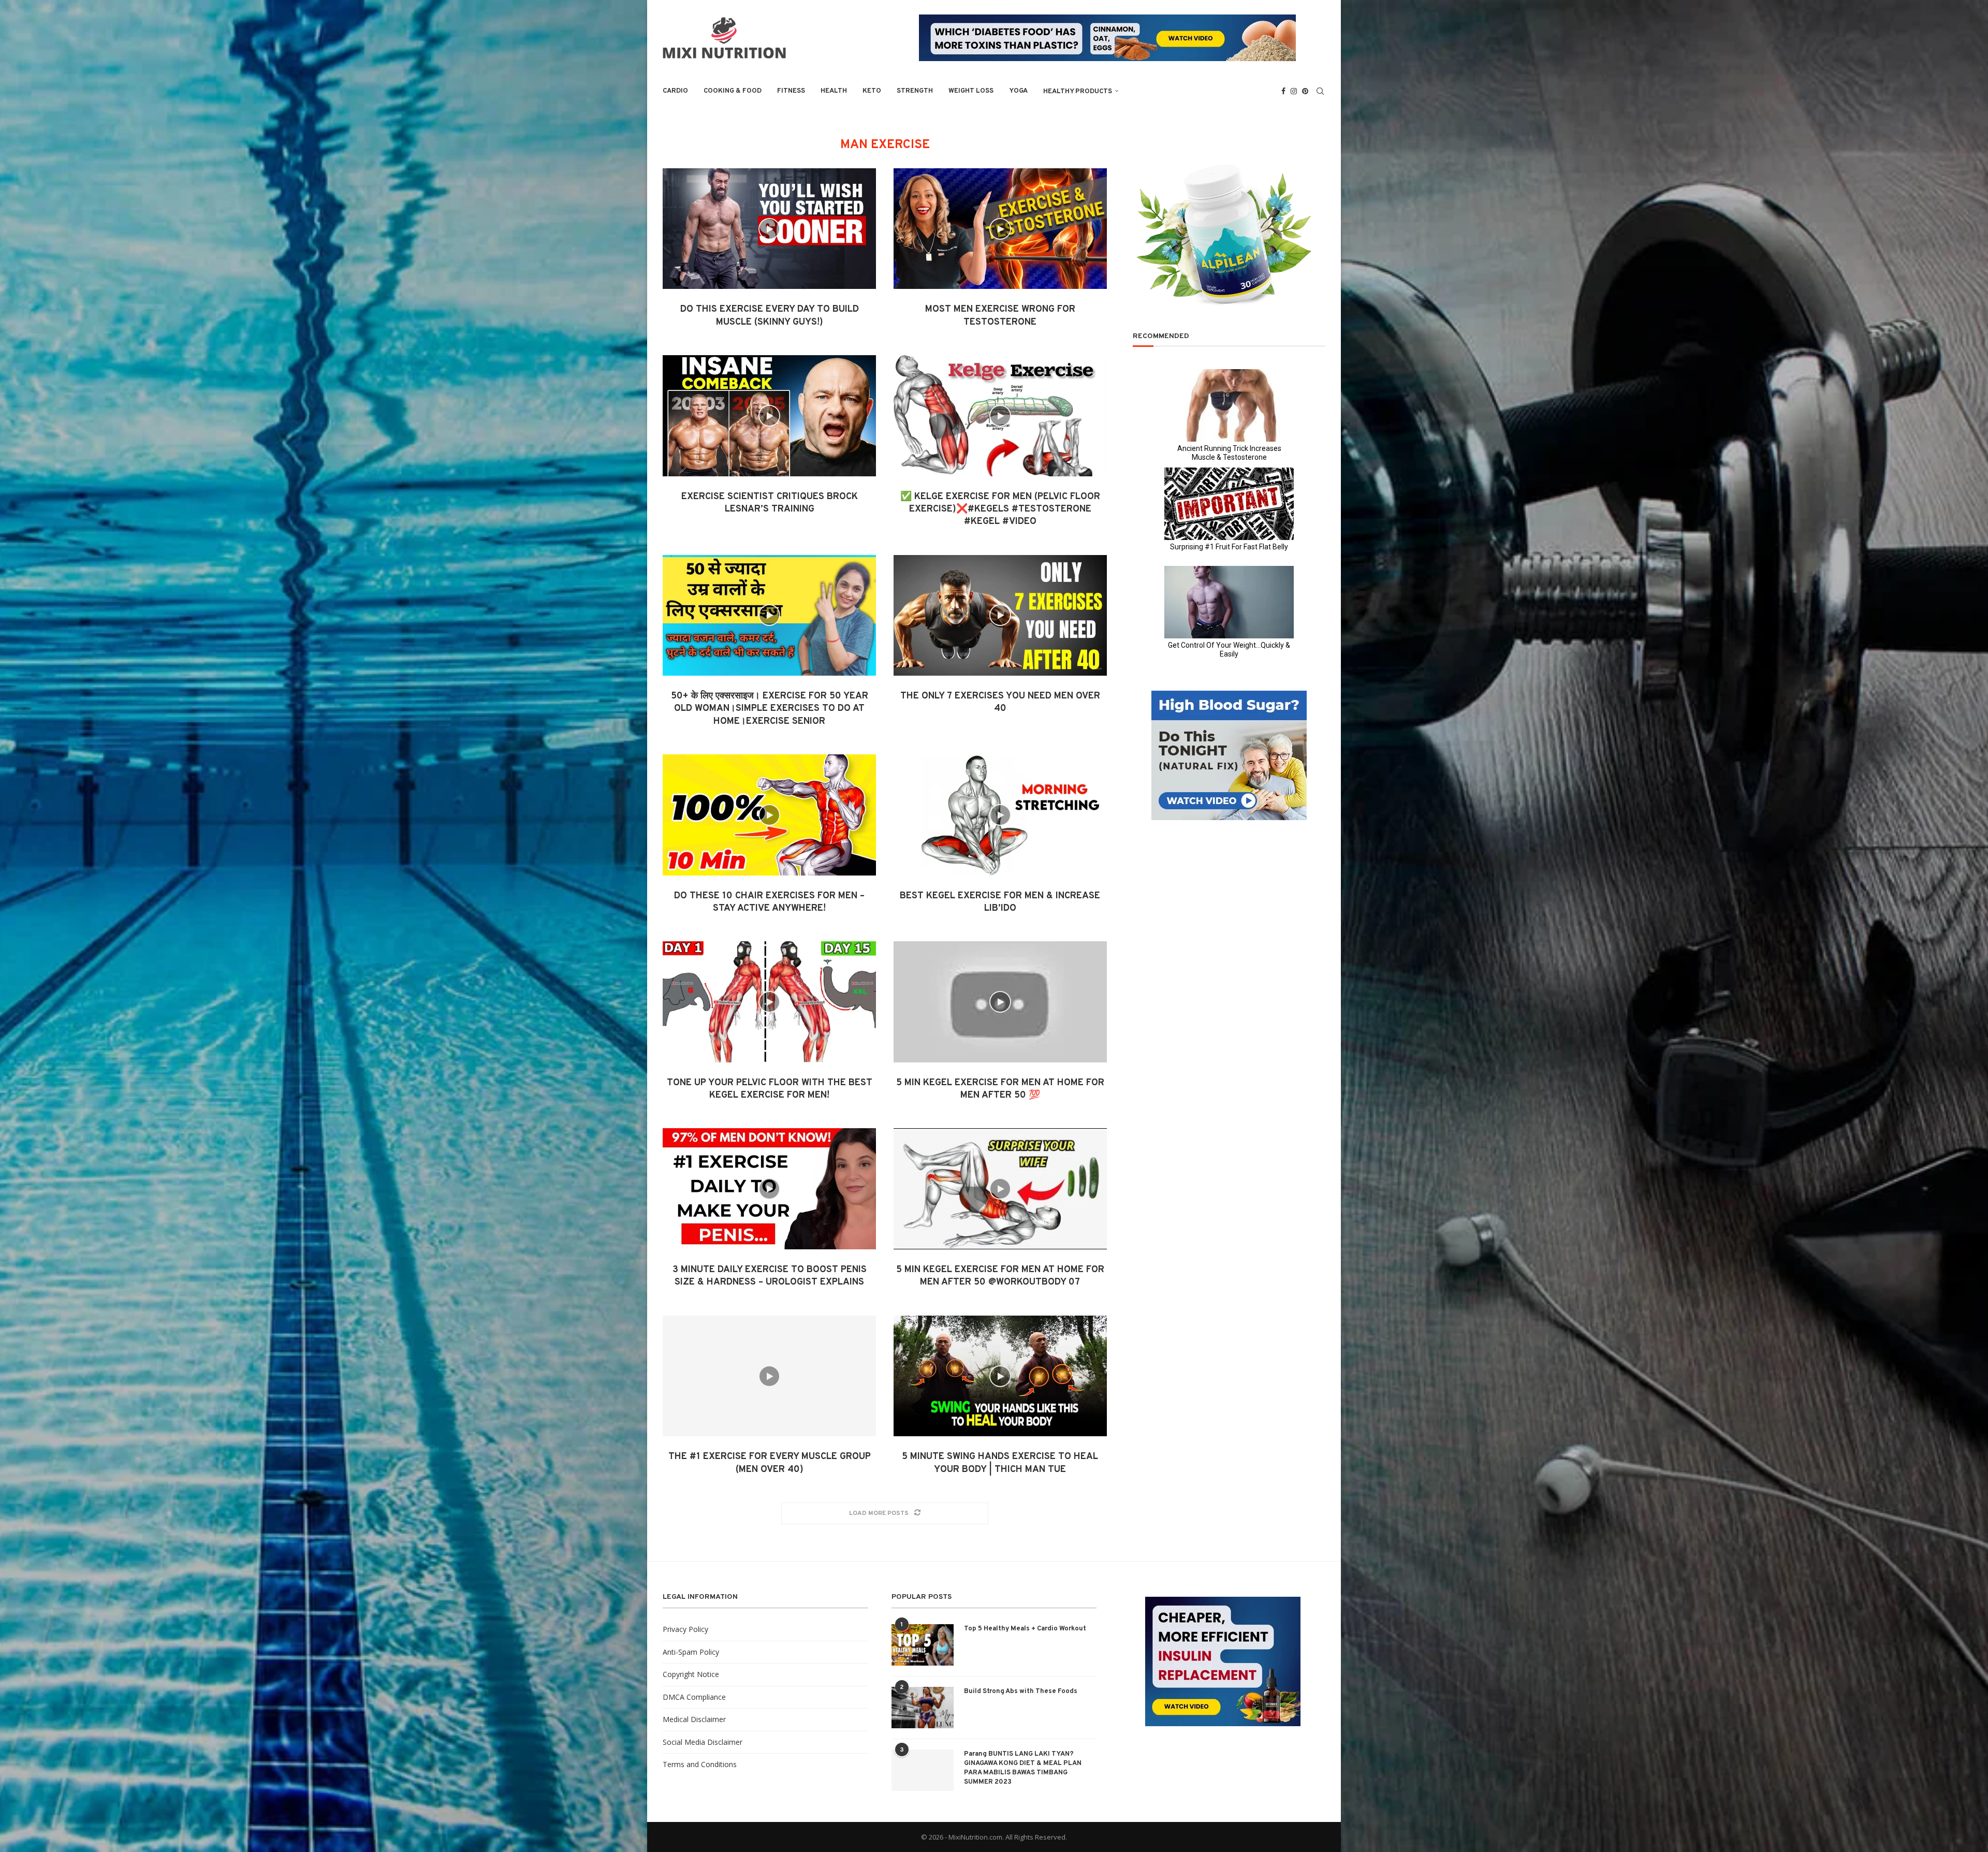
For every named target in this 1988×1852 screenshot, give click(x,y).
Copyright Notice (691, 1674)
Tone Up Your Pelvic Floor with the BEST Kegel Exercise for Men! (770, 1089)
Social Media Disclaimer (703, 1742)
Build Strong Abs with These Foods (1021, 1691)
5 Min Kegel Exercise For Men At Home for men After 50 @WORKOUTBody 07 (1000, 1276)
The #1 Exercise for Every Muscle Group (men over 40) (770, 1463)
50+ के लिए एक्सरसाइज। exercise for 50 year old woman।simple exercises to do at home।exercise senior (770, 709)
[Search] (1320, 91)
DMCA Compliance (694, 1697)
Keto (872, 91)
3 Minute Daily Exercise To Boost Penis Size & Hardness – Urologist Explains (770, 1276)
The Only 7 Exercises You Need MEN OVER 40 (1000, 702)
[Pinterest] (1305, 91)
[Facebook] (1283, 91)
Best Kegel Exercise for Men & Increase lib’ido (1000, 902)
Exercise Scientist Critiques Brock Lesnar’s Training (770, 503)
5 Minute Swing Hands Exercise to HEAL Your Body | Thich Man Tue (1000, 1463)
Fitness (791, 91)
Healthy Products (1078, 92)
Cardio (675, 91)
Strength (915, 91)
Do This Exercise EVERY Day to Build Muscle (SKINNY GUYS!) (770, 316)
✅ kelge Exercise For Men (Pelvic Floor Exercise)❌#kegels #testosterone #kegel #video (1000, 509)
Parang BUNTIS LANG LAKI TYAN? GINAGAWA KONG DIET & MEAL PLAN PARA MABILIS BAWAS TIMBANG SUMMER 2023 (1023, 1768)
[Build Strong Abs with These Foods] (923, 1708)
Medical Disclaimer (694, 1719)
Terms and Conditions (700, 1764)
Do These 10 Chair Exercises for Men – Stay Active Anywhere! (769, 902)
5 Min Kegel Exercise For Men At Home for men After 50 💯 (1000, 1089)
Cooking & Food (733, 91)
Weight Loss (971, 91)
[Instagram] (1294, 91)
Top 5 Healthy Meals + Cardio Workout (1025, 1629)
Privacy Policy (685, 1629)
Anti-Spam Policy (691, 1652)
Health (834, 91)
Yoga (1018, 91)
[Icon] (769, 229)
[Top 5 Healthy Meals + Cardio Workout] (923, 1645)
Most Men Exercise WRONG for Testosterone (1000, 316)
